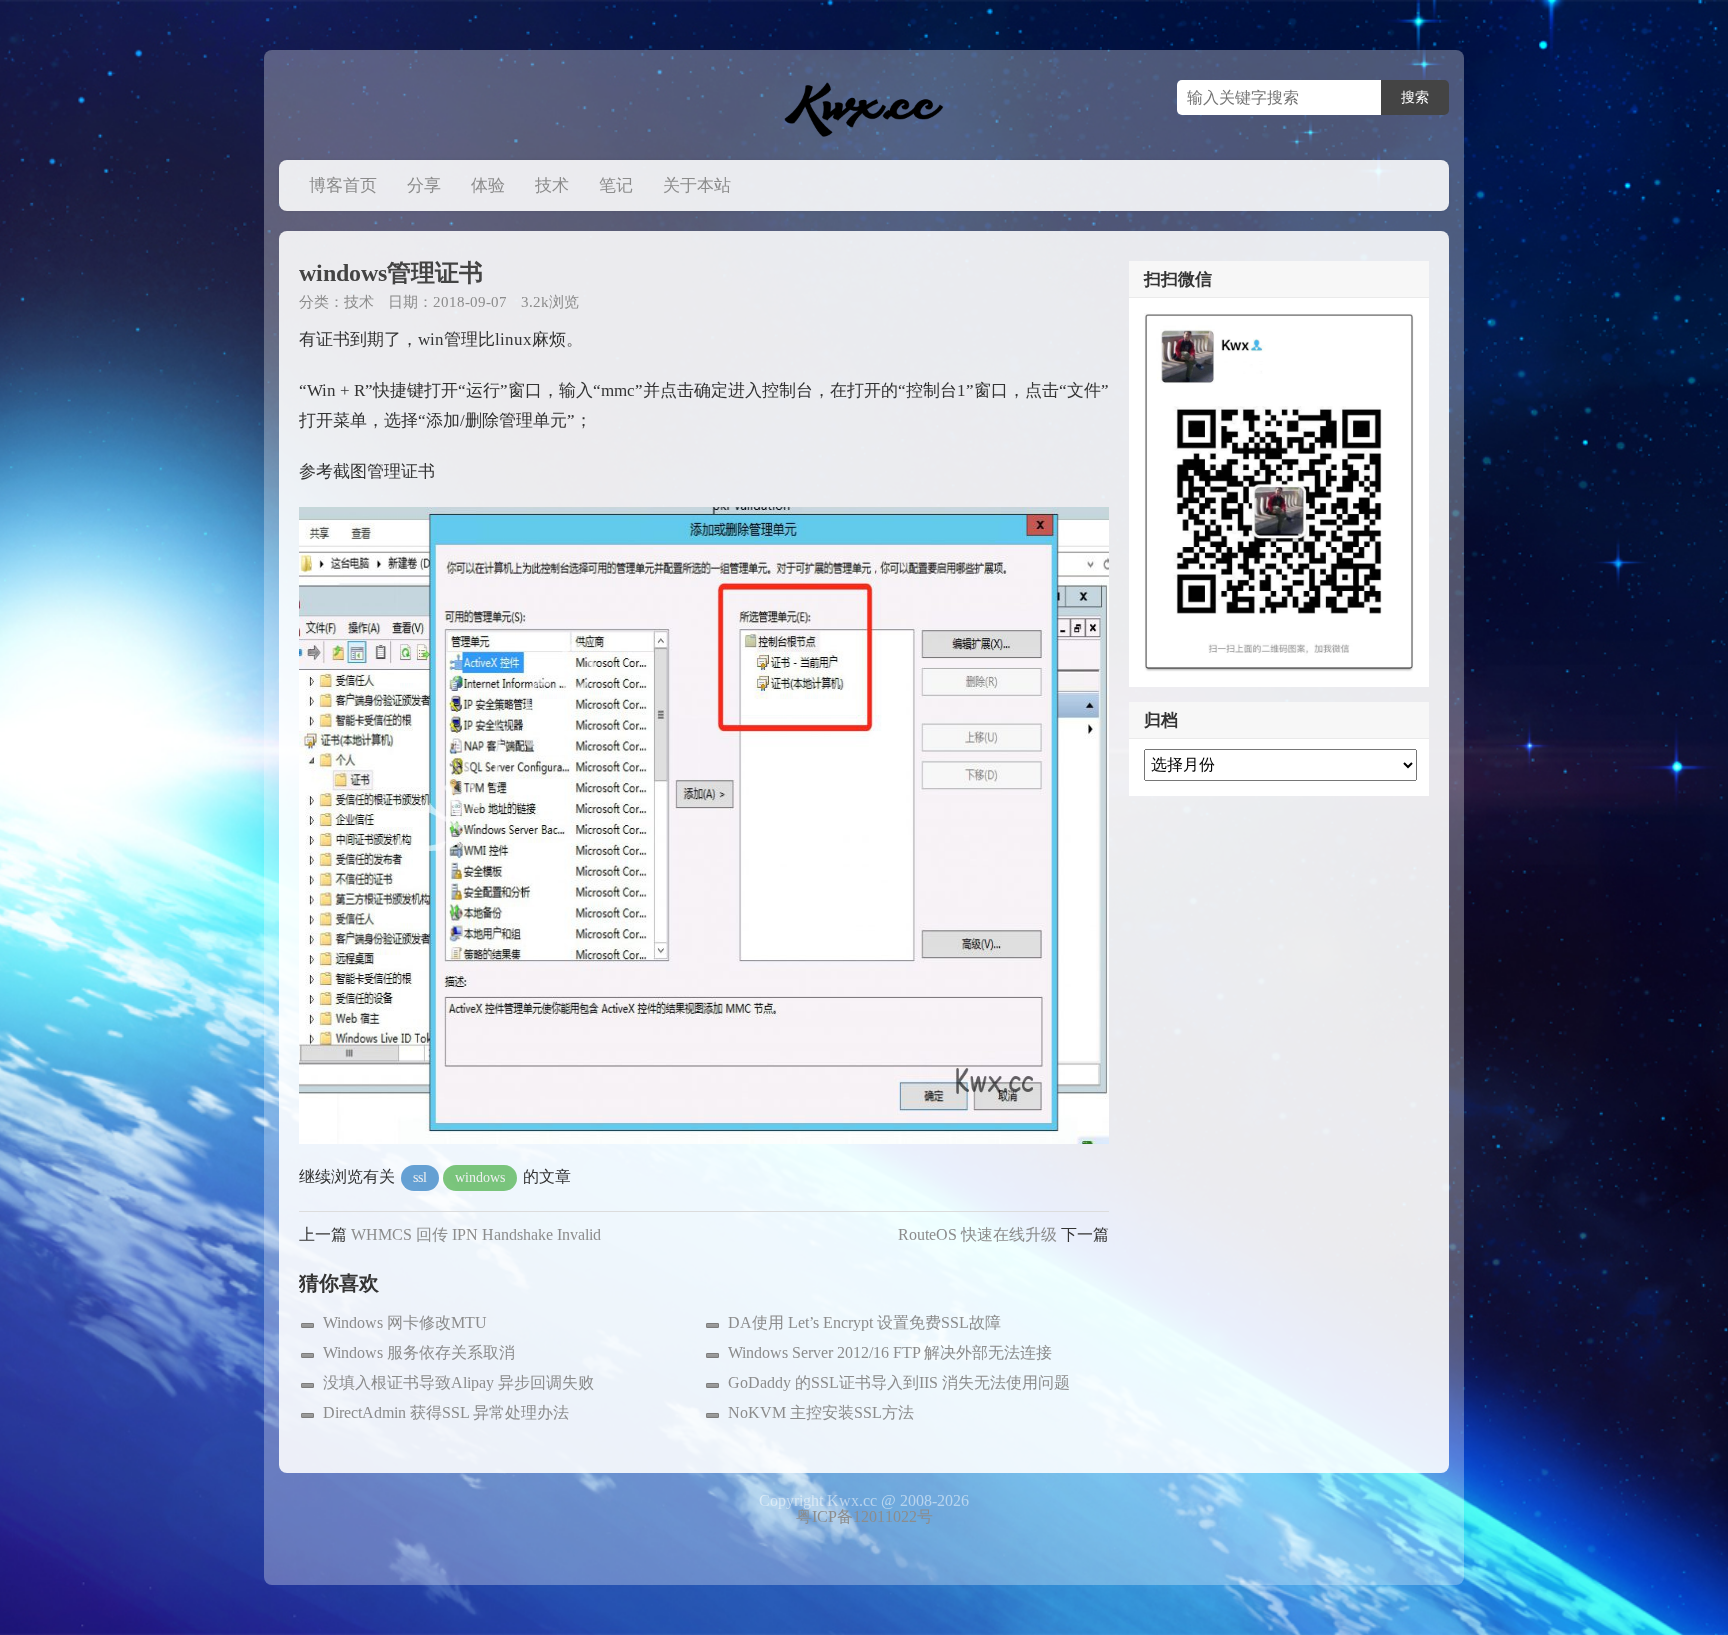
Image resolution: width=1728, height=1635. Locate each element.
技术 (552, 185)
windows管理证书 (391, 273)
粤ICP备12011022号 (864, 1516)
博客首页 (343, 185)
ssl (420, 1177)
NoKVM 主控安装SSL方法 (821, 1412)
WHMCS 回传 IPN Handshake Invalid (476, 1234)
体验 (488, 185)
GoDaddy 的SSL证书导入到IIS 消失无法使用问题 (899, 1382)
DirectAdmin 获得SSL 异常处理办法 (446, 1412)
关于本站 (697, 185)
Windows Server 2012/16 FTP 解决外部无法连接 (890, 1352)
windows (480, 1177)
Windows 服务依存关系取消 (419, 1352)
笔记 (616, 185)
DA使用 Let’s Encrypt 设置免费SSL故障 (864, 1322)
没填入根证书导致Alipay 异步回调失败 (458, 1382)
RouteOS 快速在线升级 (977, 1234)
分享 (424, 185)
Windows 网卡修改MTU (405, 1322)
